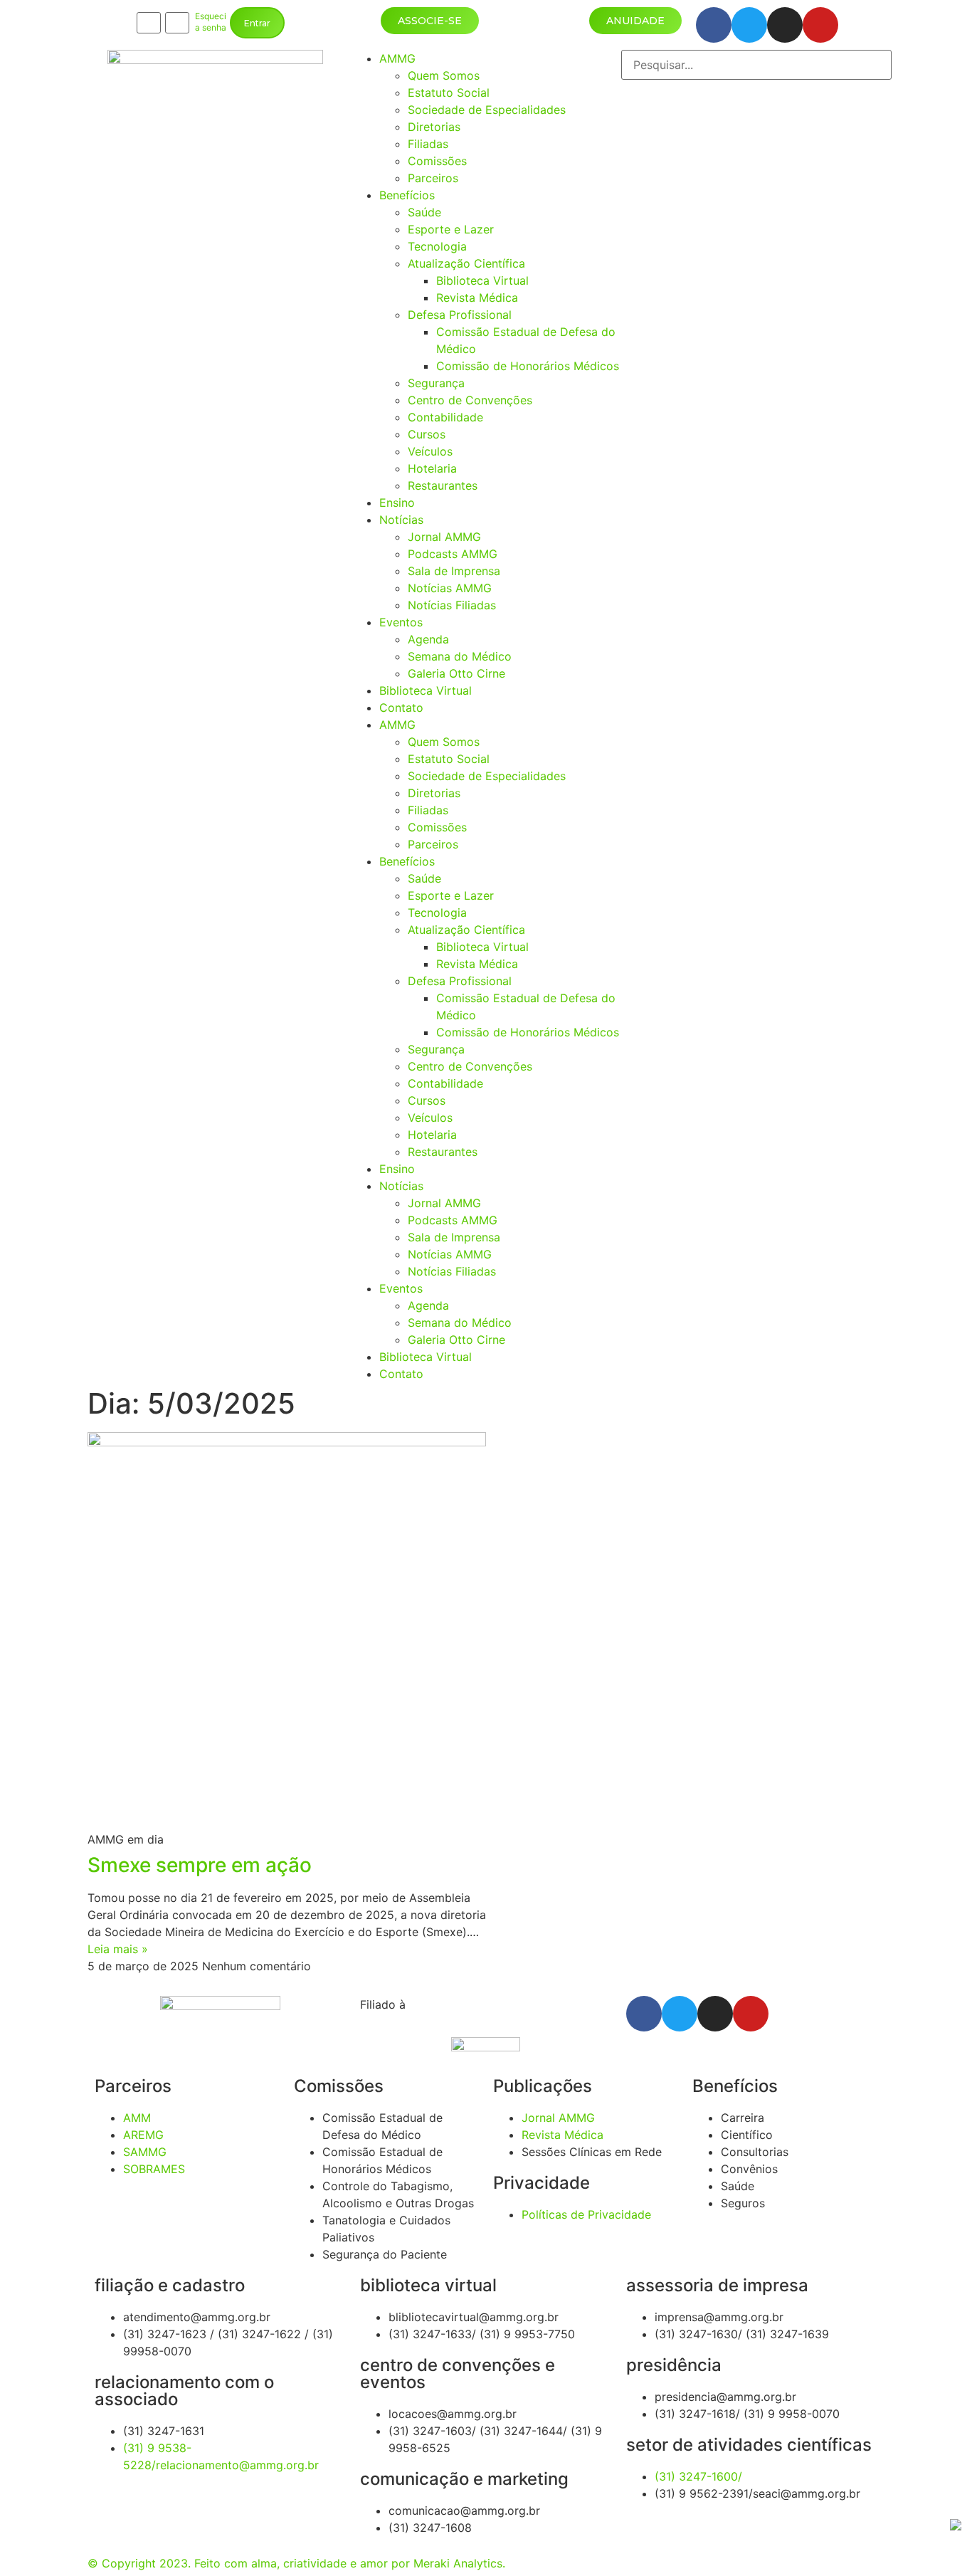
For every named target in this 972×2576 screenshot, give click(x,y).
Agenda (428, 639)
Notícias (401, 520)
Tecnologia (437, 246)
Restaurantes (443, 485)
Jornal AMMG (444, 537)
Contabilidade (445, 417)
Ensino (397, 503)
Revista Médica (477, 298)
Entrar (257, 23)
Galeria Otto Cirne (456, 673)
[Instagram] (785, 25)
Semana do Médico (460, 656)
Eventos (401, 622)
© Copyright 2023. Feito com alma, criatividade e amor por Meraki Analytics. (296, 2563)
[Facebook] (714, 25)
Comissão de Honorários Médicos (528, 366)
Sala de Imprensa (454, 571)
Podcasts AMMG (453, 554)
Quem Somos (444, 75)
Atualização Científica (466, 263)
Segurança (436, 383)
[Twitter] (749, 25)
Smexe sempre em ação (200, 1865)
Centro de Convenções (470, 400)
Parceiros (433, 178)
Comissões (437, 161)
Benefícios (407, 195)
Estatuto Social (449, 93)
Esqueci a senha (211, 22)
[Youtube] (820, 25)
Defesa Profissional (460, 315)
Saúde (424, 212)
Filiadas (428, 144)
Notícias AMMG (450, 588)
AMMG (397, 58)
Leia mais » (118, 1949)
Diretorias (434, 127)
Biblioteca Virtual (482, 280)
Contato (401, 708)
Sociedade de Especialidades (487, 110)
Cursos (427, 434)
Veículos (430, 451)
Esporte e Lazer (451, 229)
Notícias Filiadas (452, 605)
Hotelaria (432, 468)
